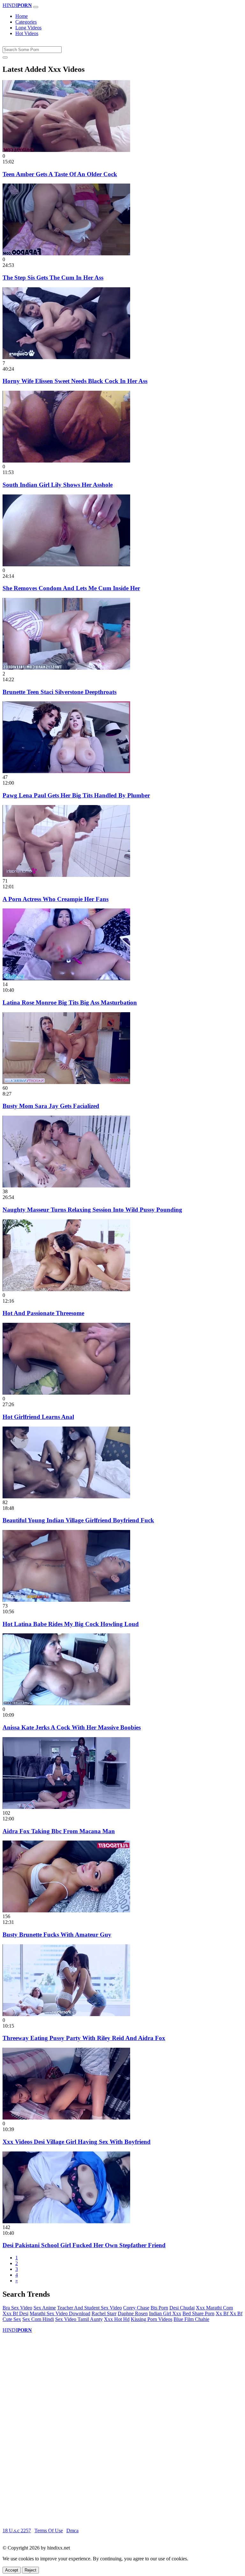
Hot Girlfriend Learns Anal (38, 1417)
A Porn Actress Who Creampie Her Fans (56, 899)
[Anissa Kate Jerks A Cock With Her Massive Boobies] (66, 1703)
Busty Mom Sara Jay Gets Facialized (51, 1106)
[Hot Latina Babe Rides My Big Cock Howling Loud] (66, 1600)
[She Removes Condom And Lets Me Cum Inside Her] (66, 565)
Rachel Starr (104, 2313)
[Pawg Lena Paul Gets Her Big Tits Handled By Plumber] (66, 771)
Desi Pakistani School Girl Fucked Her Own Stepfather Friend (84, 2245)
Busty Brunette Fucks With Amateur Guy (57, 1935)
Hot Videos (27, 33)
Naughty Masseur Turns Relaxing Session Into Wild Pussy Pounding (92, 1210)
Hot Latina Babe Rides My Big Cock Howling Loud (71, 1624)
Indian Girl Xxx (165, 2313)
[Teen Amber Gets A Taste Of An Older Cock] (66, 150)
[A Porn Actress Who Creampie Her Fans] (66, 875)
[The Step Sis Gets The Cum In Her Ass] (66, 254)
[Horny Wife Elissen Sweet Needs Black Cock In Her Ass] (66, 357)
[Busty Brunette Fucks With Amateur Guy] (66, 1911)
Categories (26, 22)
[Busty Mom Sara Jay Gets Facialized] (66, 1082)
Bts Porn (159, 2308)
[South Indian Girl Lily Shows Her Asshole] (66, 461)
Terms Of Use (49, 2531)
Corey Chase (136, 2308)
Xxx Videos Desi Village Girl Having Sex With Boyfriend (77, 2142)
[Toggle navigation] (36, 7)
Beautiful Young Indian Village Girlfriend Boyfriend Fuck (78, 1520)
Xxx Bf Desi (15, 2313)
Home (22, 16)
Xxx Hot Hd (117, 2319)
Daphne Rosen (133, 2313)
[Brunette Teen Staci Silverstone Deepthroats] (66, 668)
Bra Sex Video (17, 2308)
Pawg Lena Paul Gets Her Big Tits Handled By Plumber (76, 795)
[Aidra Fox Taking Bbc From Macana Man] (66, 1807)
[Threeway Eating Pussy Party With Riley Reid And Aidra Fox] (66, 2014)
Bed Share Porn (198, 2313)
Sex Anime (45, 2308)
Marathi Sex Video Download (60, 2313)
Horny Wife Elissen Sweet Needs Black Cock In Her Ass (75, 381)
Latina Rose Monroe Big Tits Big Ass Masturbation (70, 1002)
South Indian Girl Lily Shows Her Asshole (58, 485)
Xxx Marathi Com (214, 2308)
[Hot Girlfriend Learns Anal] (66, 1393)
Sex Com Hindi (38, 2319)
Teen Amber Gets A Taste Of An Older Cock (60, 174)
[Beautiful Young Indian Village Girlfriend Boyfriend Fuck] (66, 1497)
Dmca (72, 2531)
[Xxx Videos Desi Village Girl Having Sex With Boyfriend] (66, 2118)
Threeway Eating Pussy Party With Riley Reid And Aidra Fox (84, 2038)
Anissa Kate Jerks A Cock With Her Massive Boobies (72, 1727)
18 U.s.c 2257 (17, 2531)
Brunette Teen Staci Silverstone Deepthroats (59, 692)
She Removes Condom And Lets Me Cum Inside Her (71, 588)
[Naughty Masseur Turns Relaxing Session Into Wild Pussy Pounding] (66, 1186)
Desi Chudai (182, 2308)
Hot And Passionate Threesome (43, 1313)
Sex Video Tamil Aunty (79, 2319)
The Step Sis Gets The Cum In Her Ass (53, 278)
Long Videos (28, 28)
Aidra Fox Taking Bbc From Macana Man (59, 1831)
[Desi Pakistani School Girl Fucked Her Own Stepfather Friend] (66, 2222)
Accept (12, 2570)
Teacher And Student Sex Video (89, 2308)
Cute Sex (12, 2319)
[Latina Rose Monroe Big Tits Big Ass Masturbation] (66, 979)
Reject (30, 2570)
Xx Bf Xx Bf (229, 2313)
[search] (5, 57)
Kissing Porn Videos (152, 2319)
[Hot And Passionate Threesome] (66, 1289)
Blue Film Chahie (191, 2319)
